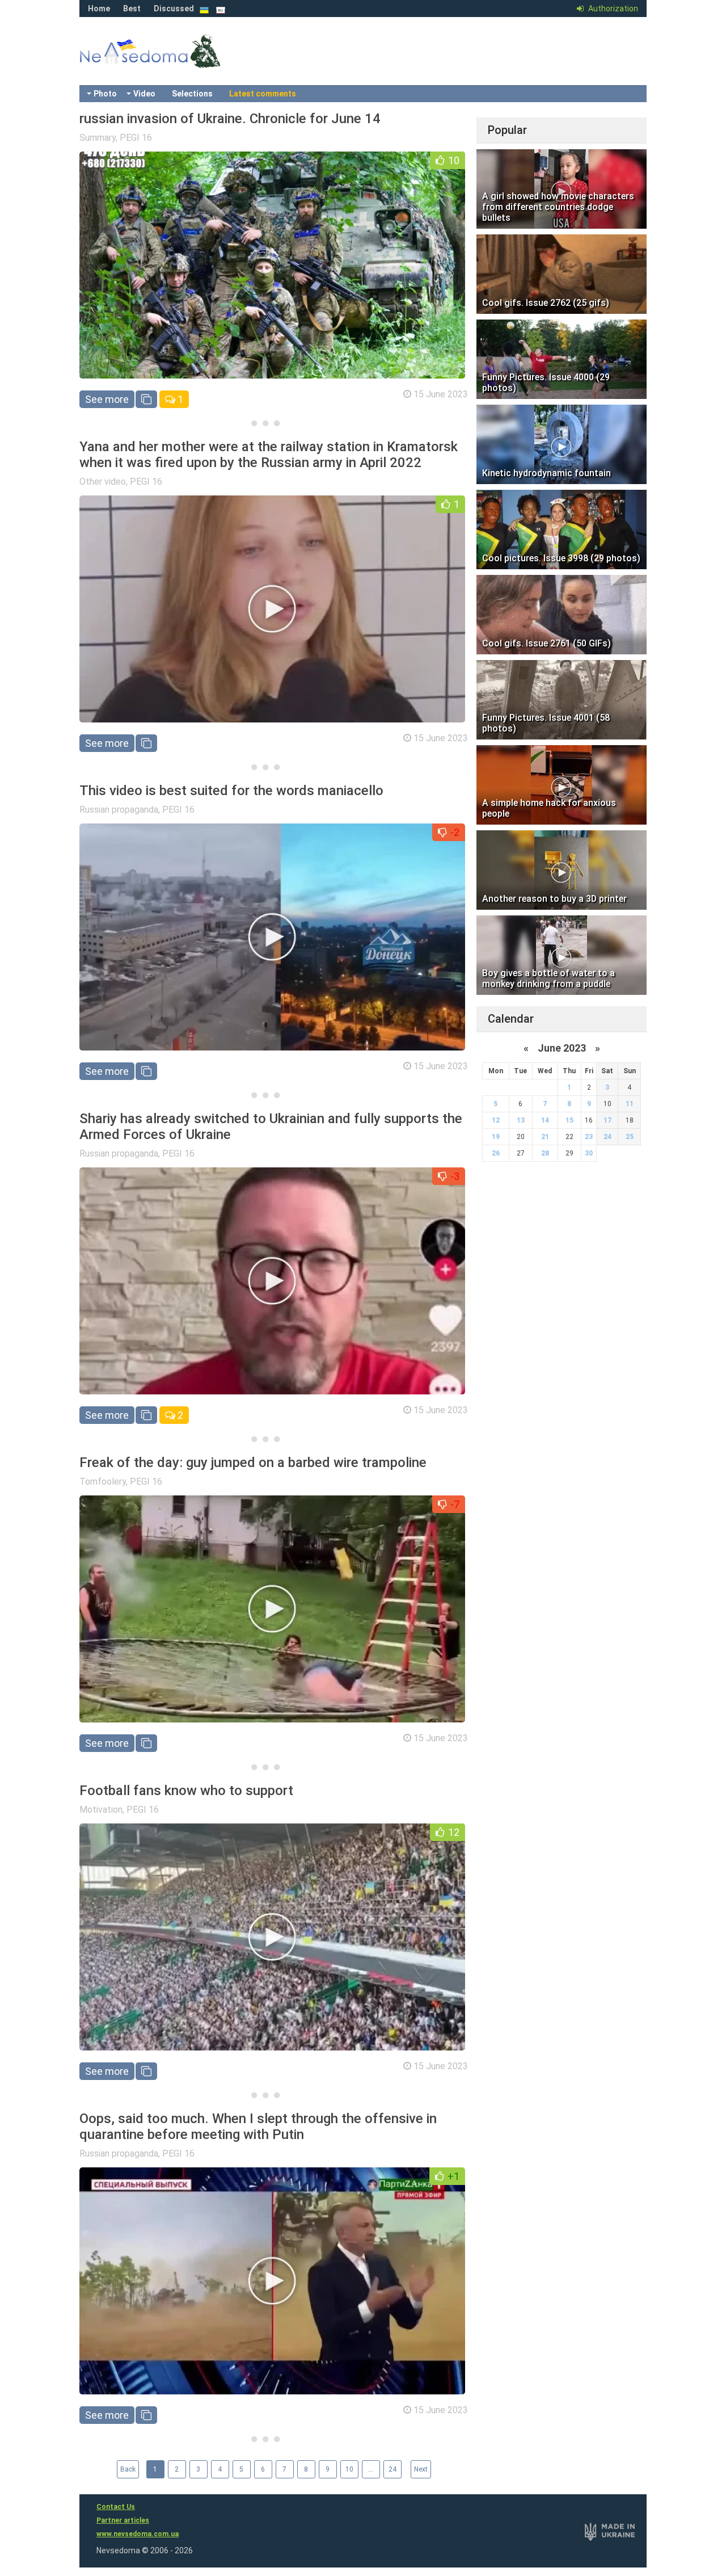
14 (545, 1120)
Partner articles (123, 2520)
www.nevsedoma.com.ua (138, 2534)
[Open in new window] (146, 399)
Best (132, 9)
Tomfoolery (103, 1482)
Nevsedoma (170, 62)
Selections (192, 94)
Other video (103, 482)
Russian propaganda (119, 810)
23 (589, 1137)
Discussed (174, 9)
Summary (98, 138)
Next (421, 2469)
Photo (105, 94)
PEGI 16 (136, 138)
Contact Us (116, 2507)
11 (630, 1104)
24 (392, 2469)
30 (589, 1153)
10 (349, 2469)
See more (107, 399)
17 (607, 1120)
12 (496, 1120)
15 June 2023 (441, 394)
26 (496, 1153)
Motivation (101, 1810)
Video (144, 94)
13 (521, 1120)
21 (545, 1137)
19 (496, 1137)
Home (99, 9)
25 (630, 1137)
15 (569, 1120)
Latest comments (263, 94)
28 (545, 1153)
